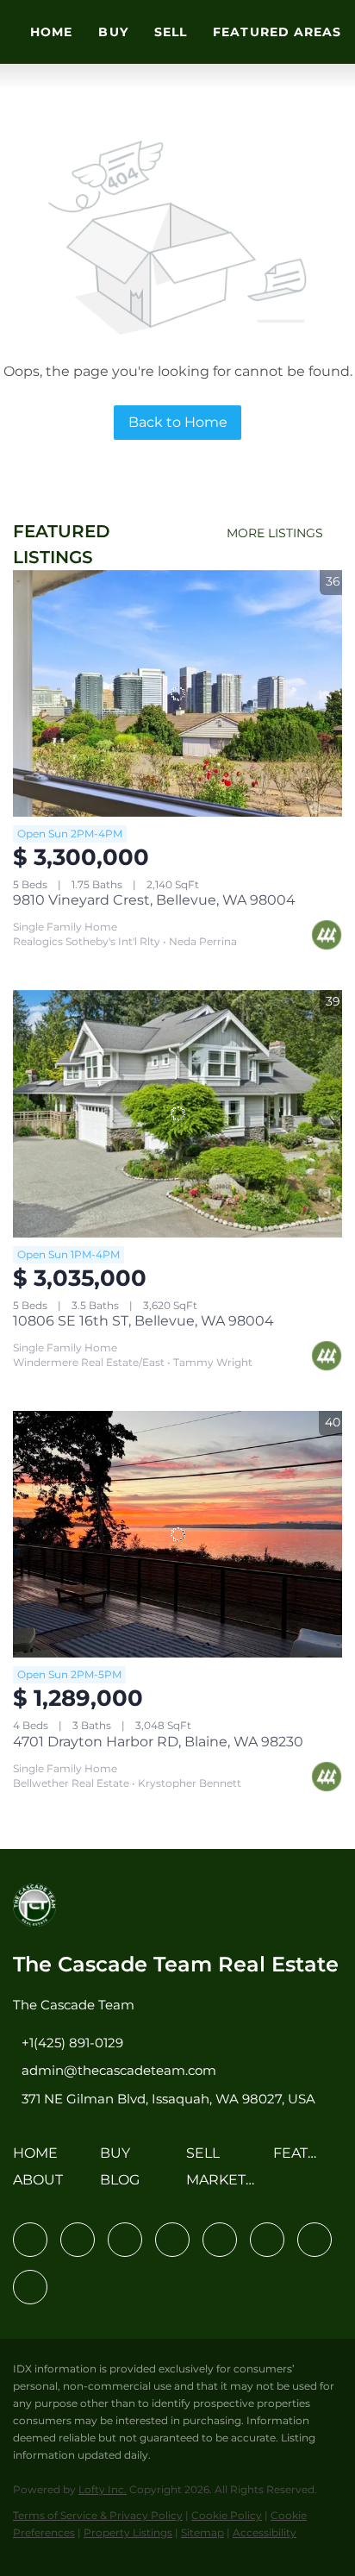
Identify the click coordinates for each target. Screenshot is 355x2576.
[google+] (30, 2287)
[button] (40, 2159)
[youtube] (267, 2240)
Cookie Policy (227, 2515)
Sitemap (202, 2532)
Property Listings (128, 2532)
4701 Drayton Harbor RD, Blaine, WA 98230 (158, 1742)
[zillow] (172, 2240)
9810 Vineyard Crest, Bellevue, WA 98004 (154, 900)
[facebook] (30, 2240)
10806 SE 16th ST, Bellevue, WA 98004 (143, 1321)
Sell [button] (171, 32)
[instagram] (220, 2240)
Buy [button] (113, 32)
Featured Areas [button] (277, 32)
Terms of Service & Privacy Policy (98, 2515)
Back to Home (178, 422)
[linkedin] (78, 2240)
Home (51, 32)
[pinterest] (315, 2240)
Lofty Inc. (103, 2489)
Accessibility (265, 2532)
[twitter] (125, 2240)
